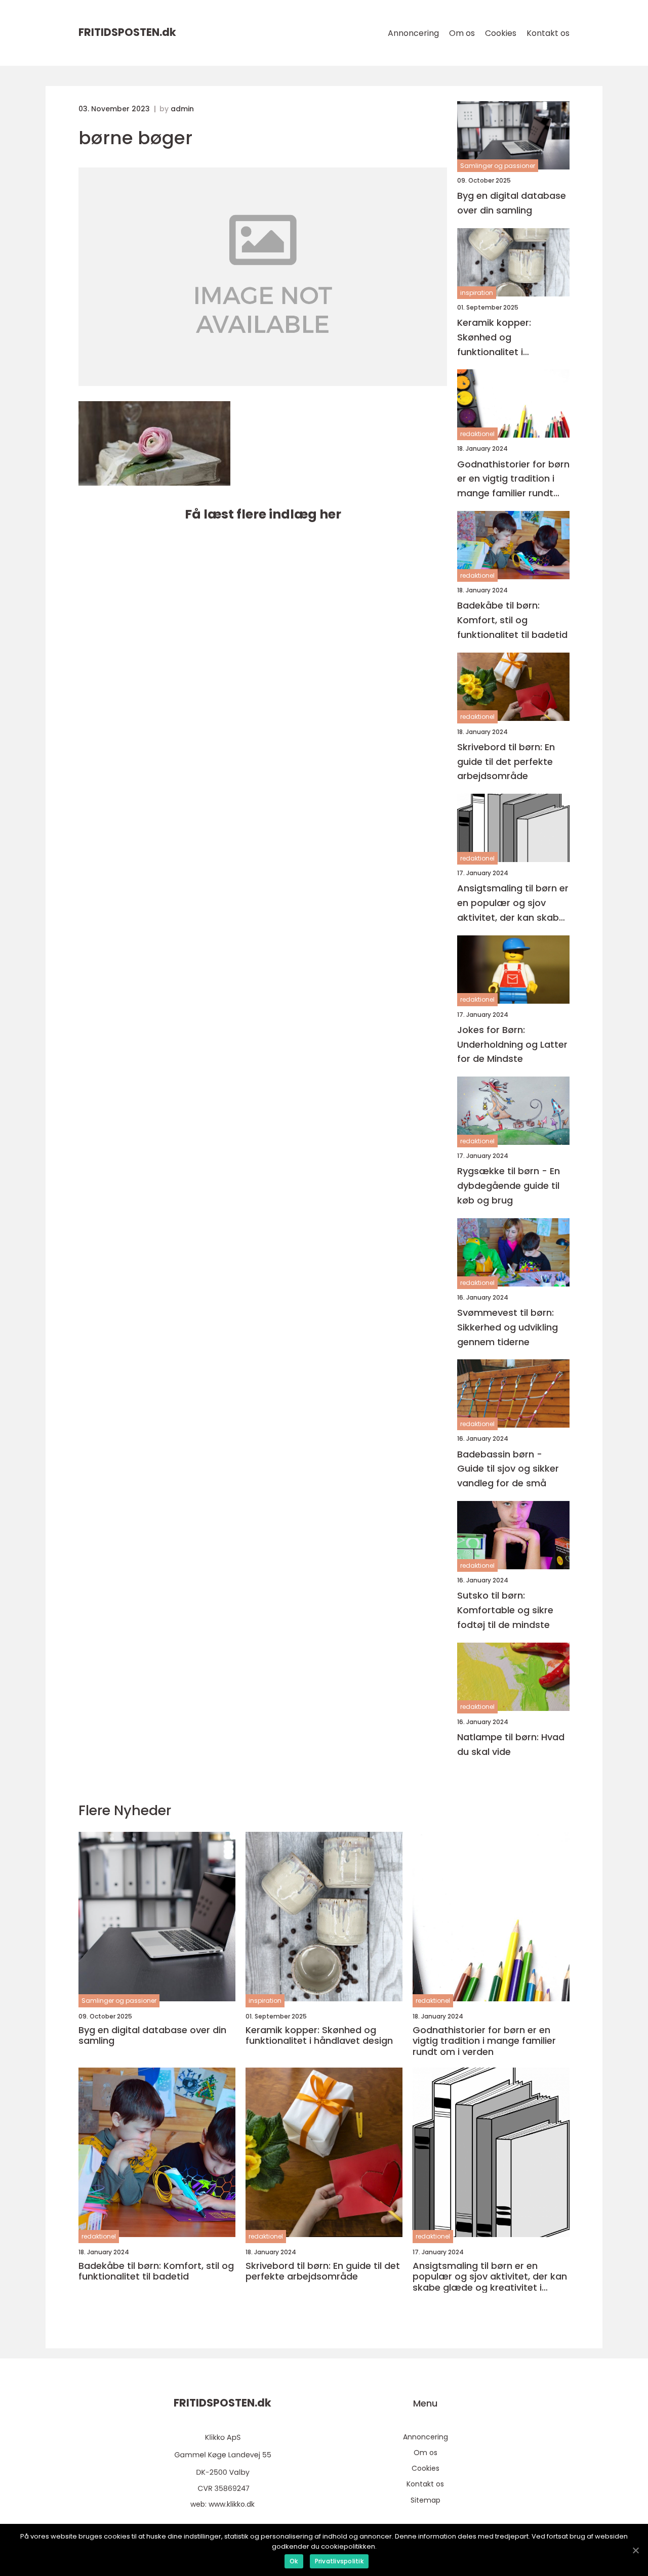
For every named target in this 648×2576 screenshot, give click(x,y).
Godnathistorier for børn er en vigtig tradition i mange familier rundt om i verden (513, 479)
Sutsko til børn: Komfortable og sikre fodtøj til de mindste (505, 1610)
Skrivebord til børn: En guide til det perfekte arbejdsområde (506, 762)
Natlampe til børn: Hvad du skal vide (511, 1744)
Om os (462, 33)
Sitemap (426, 2500)
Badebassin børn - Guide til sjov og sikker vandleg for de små (508, 1469)
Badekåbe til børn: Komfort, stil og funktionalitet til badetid (512, 620)
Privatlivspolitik (339, 2561)
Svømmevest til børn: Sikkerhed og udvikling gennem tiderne (508, 1327)
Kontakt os (548, 33)
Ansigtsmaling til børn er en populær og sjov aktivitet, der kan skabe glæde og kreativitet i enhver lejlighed (513, 903)
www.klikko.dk (232, 2504)
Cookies (501, 33)
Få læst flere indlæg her (263, 514)
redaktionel (477, 434)
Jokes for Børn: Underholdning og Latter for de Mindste (512, 1044)
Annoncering (413, 33)
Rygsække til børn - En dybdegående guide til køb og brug (509, 1186)
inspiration (477, 293)
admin (182, 109)
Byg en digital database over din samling (512, 203)
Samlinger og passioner (498, 166)
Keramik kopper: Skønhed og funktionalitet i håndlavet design (497, 338)
